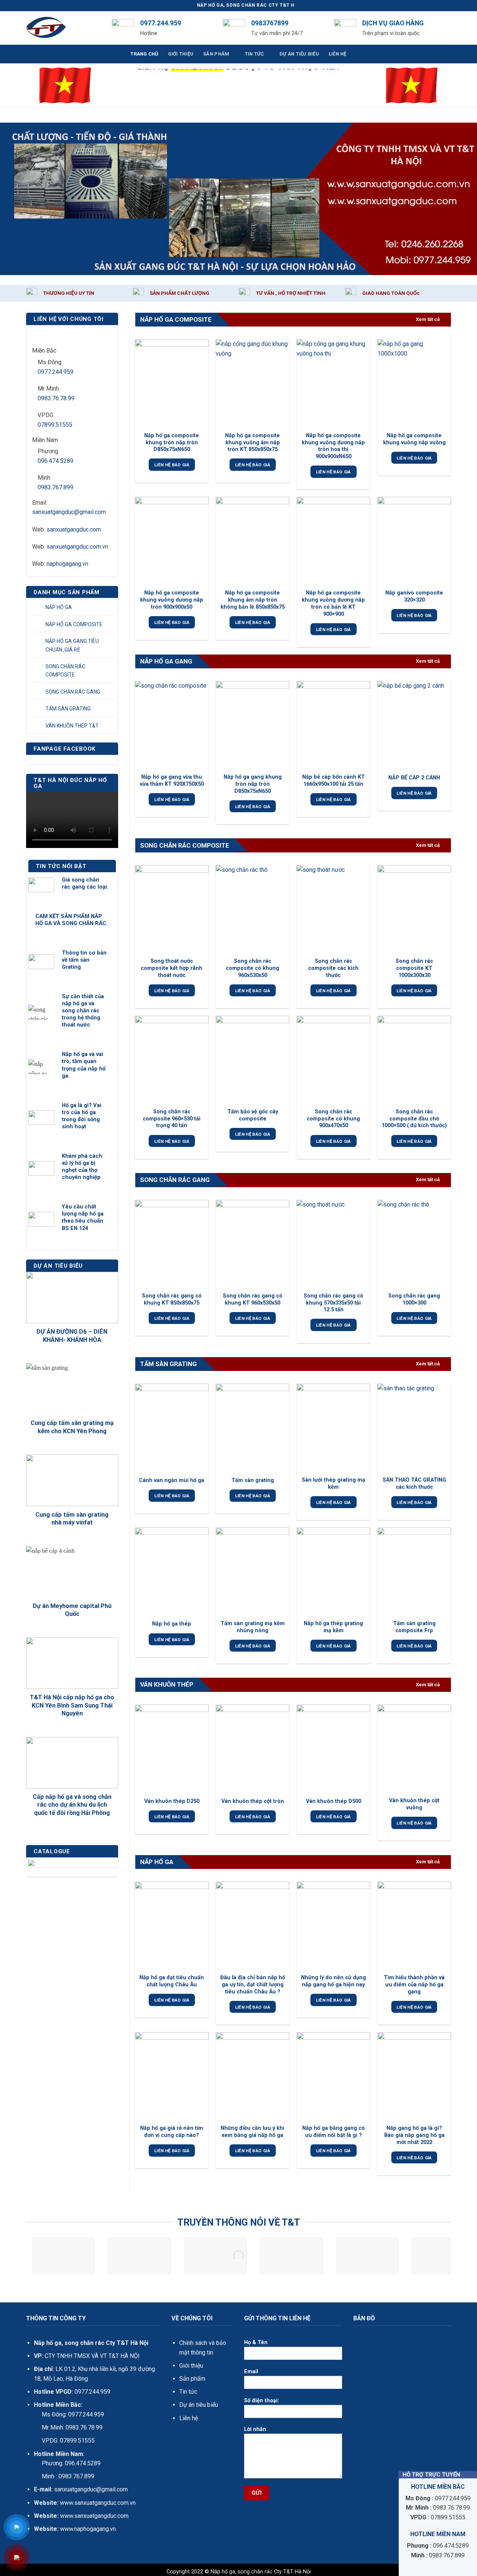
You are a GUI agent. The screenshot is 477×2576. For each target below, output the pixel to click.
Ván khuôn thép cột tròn (253, 1801)
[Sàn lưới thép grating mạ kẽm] (333, 1428)
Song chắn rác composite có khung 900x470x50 (333, 1119)
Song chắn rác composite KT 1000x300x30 (414, 968)
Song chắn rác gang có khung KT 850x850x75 (172, 1299)
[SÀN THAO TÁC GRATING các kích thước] (414, 1428)
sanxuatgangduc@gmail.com (69, 512)
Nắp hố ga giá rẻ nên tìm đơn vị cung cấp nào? (172, 2132)
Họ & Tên (256, 2342)
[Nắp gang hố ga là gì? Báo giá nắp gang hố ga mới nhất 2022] (414, 2076)
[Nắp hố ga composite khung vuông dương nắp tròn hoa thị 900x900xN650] (333, 383)
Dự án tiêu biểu (199, 2405)
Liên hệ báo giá (172, 465)
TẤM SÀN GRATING (68, 709)
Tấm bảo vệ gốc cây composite (253, 1115)
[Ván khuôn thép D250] (172, 1749)
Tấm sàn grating (253, 1480)
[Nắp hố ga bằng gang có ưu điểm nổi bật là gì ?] (333, 2076)
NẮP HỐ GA (59, 607)
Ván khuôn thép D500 (334, 1801)
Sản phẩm (192, 2379)
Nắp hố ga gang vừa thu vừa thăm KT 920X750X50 (172, 781)
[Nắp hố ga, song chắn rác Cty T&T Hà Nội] (63, 28)
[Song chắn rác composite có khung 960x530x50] (252, 909)
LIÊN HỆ (338, 54)
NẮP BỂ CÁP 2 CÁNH (414, 778)
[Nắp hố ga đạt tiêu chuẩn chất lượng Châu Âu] (172, 1926)
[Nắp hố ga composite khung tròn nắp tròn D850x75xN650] (172, 383)
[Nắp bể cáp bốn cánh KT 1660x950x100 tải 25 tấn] (333, 725)
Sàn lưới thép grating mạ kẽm (334, 1484)
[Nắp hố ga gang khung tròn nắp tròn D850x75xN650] (252, 725)
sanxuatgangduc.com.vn (77, 547)
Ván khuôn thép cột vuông (414, 1804)
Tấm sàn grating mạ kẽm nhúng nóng (253, 1627)
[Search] (448, 28)
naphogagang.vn (67, 564)
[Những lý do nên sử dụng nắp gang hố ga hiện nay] (333, 1926)
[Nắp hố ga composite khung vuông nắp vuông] (414, 383)
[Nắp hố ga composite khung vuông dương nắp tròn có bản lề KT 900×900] (333, 541)
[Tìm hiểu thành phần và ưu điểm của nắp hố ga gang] (414, 1926)
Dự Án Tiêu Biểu (299, 54)
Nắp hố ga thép (172, 1624)
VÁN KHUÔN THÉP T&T (72, 726)
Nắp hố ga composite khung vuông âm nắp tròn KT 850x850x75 (252, 442)
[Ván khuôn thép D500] (333, 1749)
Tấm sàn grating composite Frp (414, 1627)
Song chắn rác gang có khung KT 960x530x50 (253, 1299)
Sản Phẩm (216, 54)
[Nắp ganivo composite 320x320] (414, 541)
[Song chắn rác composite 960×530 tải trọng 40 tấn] (172, 1060)
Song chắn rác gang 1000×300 (414, 1299)
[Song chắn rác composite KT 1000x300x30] (414, 909)
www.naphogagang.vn (87, 2529)
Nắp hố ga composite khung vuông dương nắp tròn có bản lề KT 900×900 (333, 603)
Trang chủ (144, 54)
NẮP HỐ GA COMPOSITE (74, 624)
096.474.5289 (56, 461)
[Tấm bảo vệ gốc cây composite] (252, 1060)
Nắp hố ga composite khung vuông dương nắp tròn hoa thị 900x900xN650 (333, 446)
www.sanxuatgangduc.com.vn (98, 2503)
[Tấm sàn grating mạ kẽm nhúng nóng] (252, 1571)
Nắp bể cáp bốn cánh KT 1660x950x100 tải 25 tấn (334, 781)
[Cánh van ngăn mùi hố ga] (172, 1428)
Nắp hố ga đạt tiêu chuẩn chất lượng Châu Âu (172, 1981)
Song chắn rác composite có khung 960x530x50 (252, 968)
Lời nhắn (255, 2429)
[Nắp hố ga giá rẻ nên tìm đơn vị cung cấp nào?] (172, 2076)
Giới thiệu (191, 2366)
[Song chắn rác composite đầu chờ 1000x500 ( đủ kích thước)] (414, 1060)
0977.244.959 (56, 372)
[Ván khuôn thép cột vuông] (414, 1749)
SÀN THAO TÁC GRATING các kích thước (414, 1484)
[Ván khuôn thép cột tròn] (252, 1749)
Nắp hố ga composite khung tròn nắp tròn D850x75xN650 (172, 442)
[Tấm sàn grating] (252, 1428)
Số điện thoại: (262, 2401)
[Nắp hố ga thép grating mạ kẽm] (333, 1571)
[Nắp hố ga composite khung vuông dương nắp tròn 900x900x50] (172, 541)
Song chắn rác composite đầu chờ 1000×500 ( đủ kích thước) (414, 1119)
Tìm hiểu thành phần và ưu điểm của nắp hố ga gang (414, 1984)
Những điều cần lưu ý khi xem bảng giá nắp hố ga (252, 2132)
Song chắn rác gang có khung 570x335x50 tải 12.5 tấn (334, 1303)
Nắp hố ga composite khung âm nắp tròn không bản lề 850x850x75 (253, 600)
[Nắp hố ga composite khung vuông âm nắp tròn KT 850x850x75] (252, 383)
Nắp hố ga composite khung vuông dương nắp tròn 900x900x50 (172, 600)
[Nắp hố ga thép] (172, 1571)
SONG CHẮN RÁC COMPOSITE (65, 671)
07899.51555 (55, 425)
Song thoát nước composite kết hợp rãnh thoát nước (172, 968)
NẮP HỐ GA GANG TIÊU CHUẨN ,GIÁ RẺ (72, 645)
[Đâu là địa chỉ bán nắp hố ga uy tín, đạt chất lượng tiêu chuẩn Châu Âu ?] (252, 1926)
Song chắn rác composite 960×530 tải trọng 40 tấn (172, 1119)
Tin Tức (255, 54)
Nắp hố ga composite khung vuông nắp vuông (414, 439)
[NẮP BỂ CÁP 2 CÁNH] (414, 725)
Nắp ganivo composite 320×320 (414, 596)
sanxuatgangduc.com (74, 529)
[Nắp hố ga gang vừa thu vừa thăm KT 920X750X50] (172, 725)
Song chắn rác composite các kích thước (333, 968)
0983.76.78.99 (56, 398)
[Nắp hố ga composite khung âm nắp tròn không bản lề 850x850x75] (252, 541)
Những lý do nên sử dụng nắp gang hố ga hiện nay (334, 1981)
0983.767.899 (56, 487)
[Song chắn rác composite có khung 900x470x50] (333, 1060)
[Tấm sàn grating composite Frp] (414, 1571)
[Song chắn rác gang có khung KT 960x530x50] (252, 1244)
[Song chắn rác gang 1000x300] (414, 1244)
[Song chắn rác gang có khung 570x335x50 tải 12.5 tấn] (333, 1244)
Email (251, 2372)
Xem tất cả (428, 319)
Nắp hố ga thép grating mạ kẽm (333, 1627)
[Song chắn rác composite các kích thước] (333, 909)
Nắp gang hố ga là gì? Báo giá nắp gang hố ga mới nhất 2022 (414, 2135)
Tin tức (188, 2392)
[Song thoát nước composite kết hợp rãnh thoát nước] (172, 909)
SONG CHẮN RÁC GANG (73, 692)
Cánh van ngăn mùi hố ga (172, 1480)
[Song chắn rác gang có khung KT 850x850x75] (172, 1244)
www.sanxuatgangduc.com (94, 2516)
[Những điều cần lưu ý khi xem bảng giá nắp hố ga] (252, 2076)
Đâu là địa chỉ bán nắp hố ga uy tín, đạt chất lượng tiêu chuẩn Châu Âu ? (253, 1984)
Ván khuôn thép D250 (172, 1801)
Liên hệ (189, 2418)
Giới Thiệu (181, 54)
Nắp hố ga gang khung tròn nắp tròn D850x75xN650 (253, 784)
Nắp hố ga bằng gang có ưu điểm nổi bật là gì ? (334, 2132)
